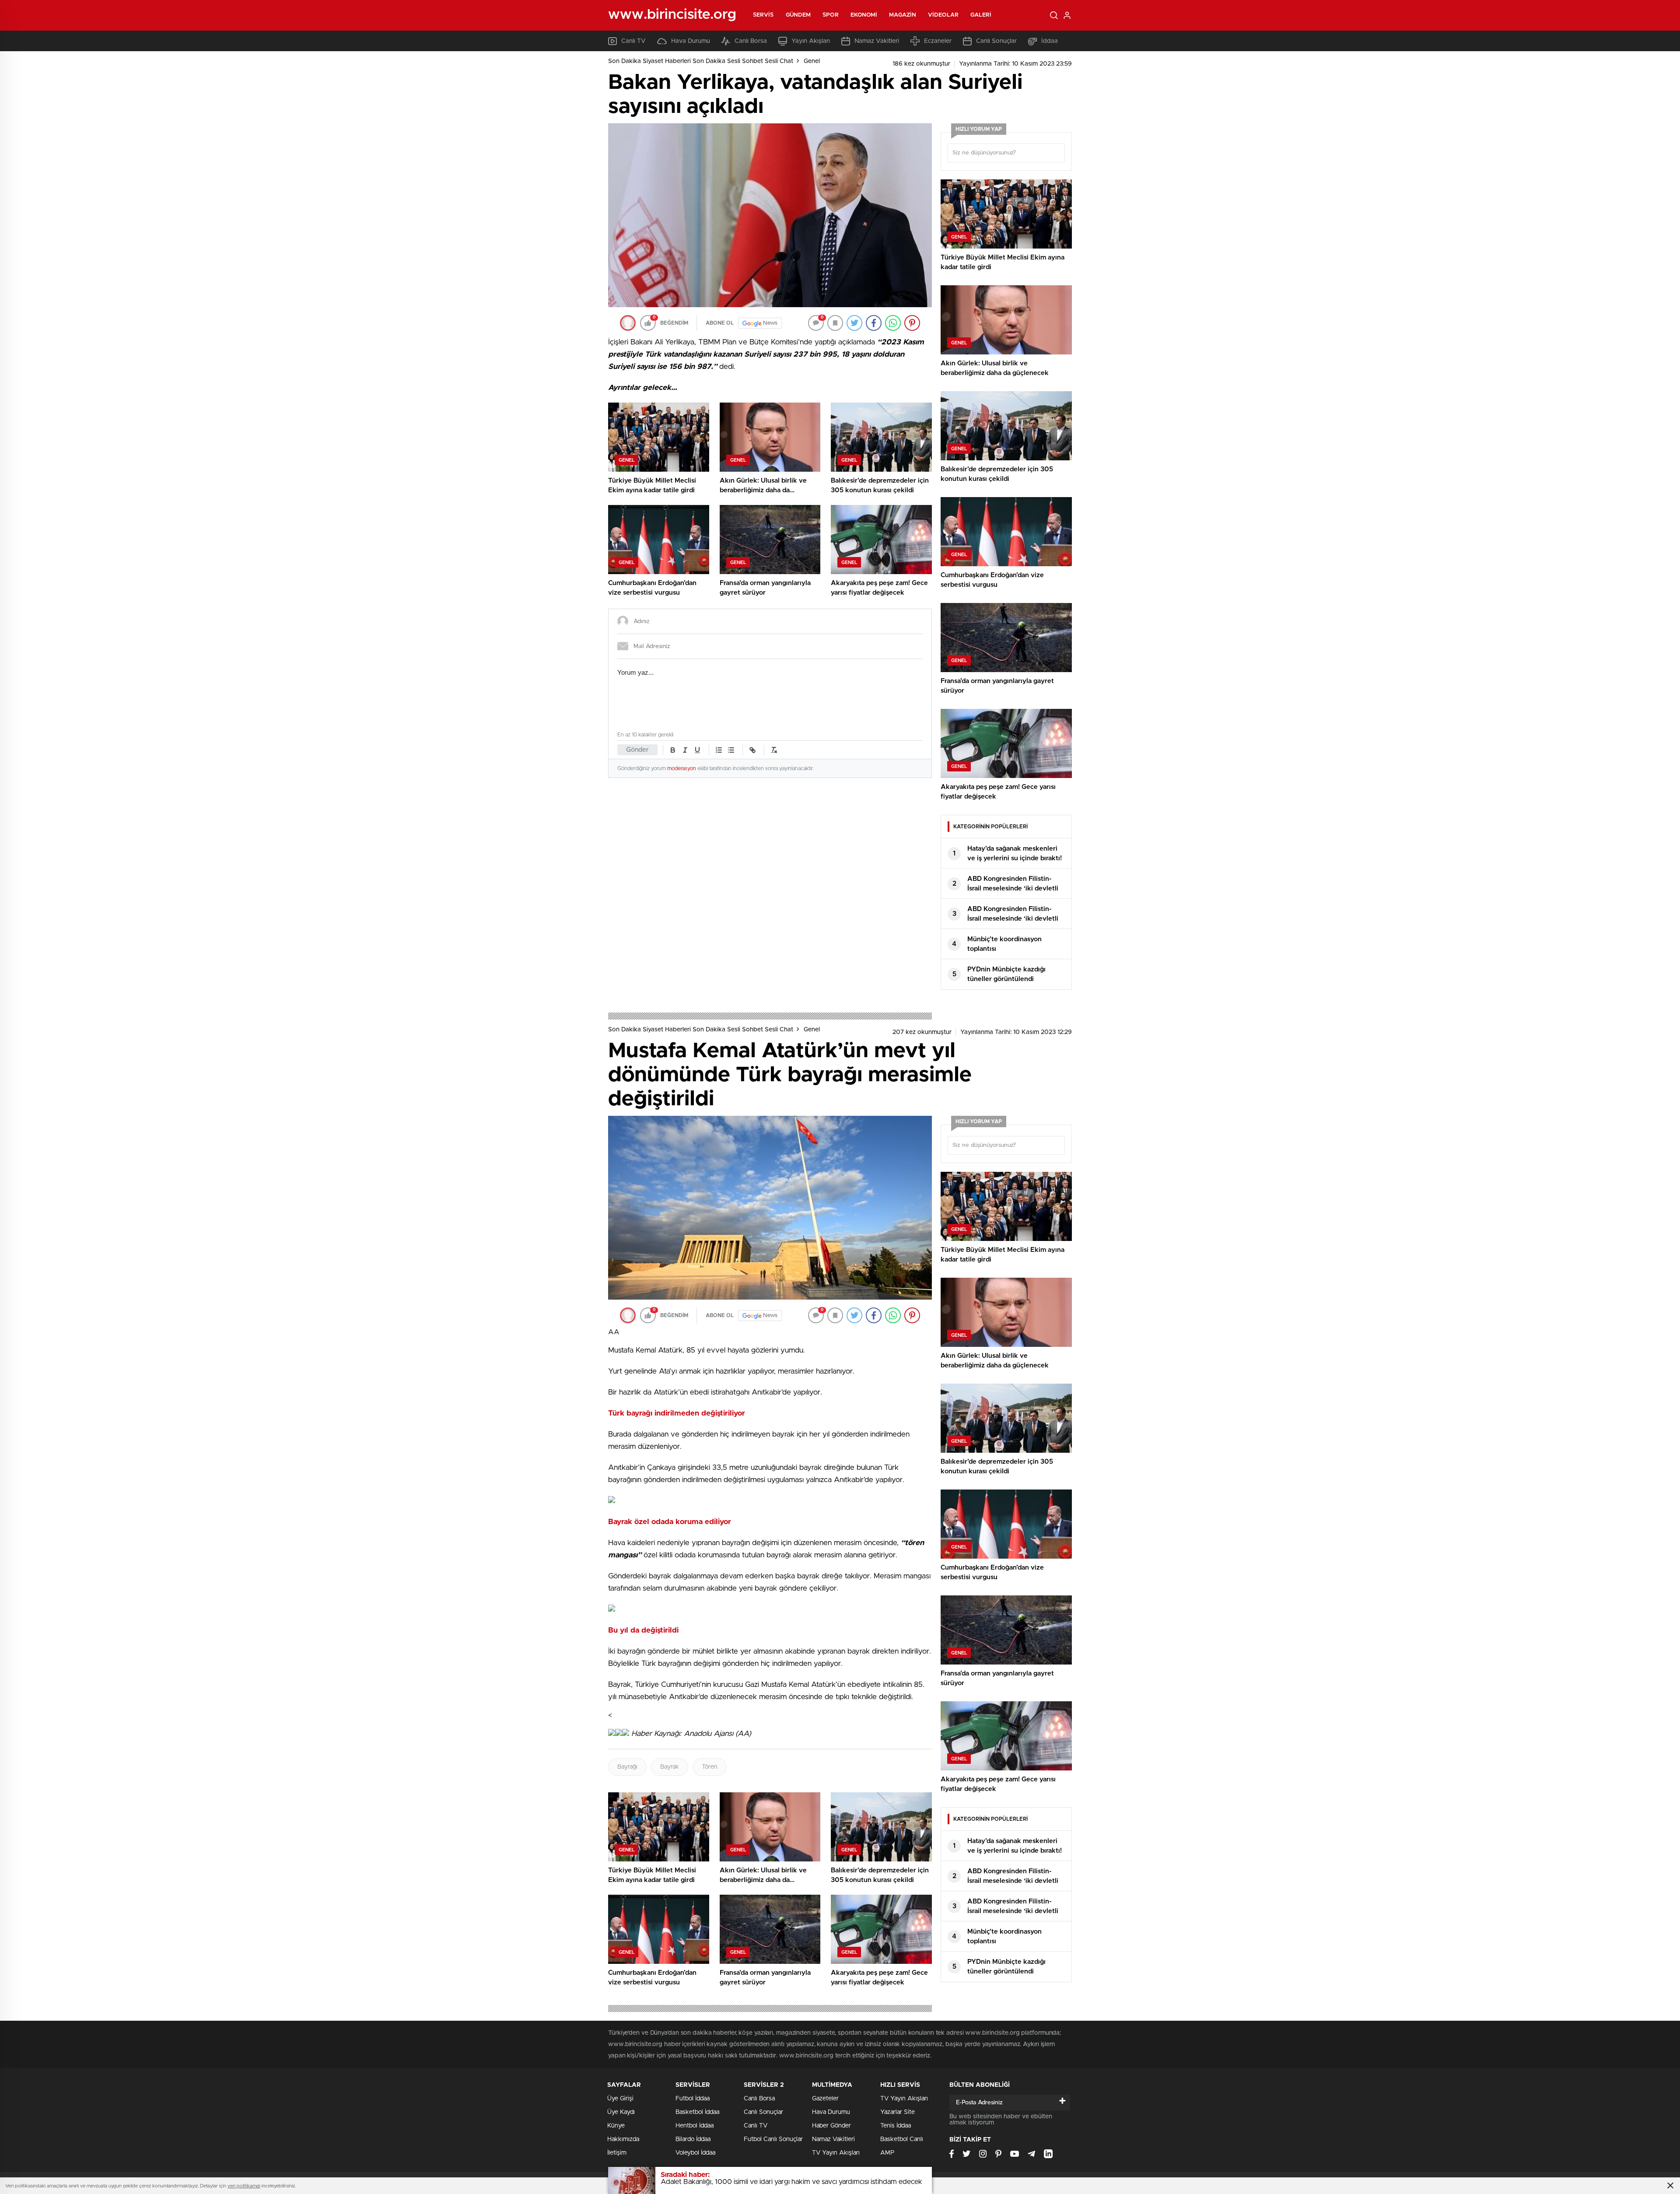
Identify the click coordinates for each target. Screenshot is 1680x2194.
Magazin (903, 15)
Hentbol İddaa (695, 2126)
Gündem (798, 15)
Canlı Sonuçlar (996, 41)
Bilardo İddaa (693, 2139)
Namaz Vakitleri (877, 41)
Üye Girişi (620, 2099)
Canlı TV (633, 41)
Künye (616, 2126)
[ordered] (719, 750)
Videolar (943, 15)
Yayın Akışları (811, 41)
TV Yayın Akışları (836, 2153)
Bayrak (670, 1767)
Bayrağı (627, 1767)
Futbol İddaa (693, 2099)
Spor (830, 15)
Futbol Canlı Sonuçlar (773, 2139)
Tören (710, 1767)
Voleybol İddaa (695, 2153)
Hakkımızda (623, 2139)
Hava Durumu (691, 41)
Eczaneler (938, 41)
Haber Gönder (831, 2126)
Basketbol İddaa (697, 2112)
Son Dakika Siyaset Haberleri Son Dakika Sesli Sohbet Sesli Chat (701, 61)
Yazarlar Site (898, 2112)
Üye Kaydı (621, 2112)
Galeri (981, 15)
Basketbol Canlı (902, 2139)
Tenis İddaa (896, 2126)
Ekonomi (864, 15)
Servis (763, 15)
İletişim (617, 2153)
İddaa (1050, 41)
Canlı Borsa (751, 41)
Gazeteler (825, 2099)
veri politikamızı (244, 2186)
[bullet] (731, 750)
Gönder (637, 750)
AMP (887, 2153)
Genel (812, 61)
